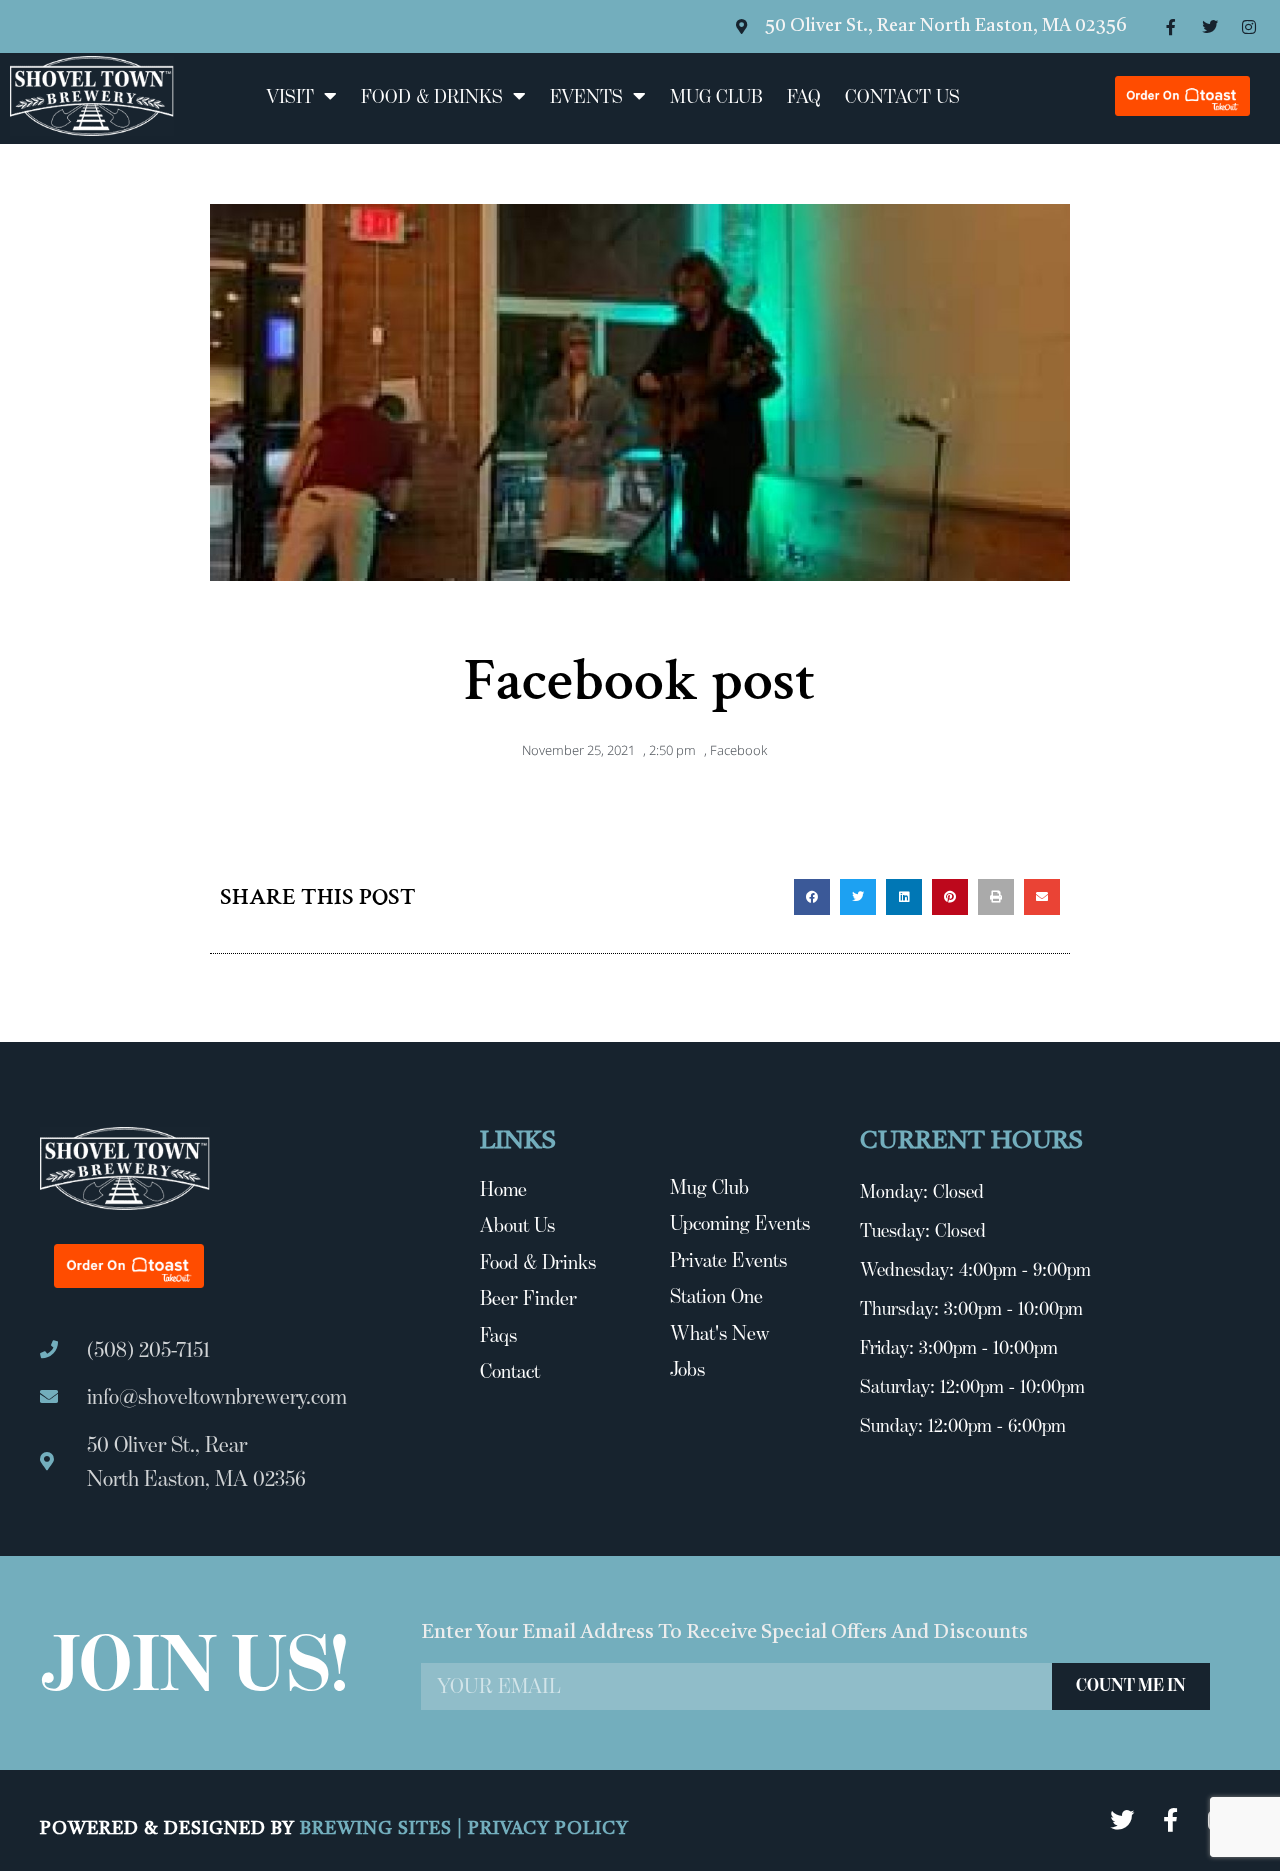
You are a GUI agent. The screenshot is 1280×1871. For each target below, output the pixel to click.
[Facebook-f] (1171, 27)
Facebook (738, 750)
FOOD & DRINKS (432, 96)
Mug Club (716, 96)
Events (586, 96)
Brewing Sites (378, 1829)
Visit (290, 96)
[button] (812, 897)
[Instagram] (1249, 27)
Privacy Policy (548, 1829)
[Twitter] (1210, 27)
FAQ (804, 96)
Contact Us (902, 96)
